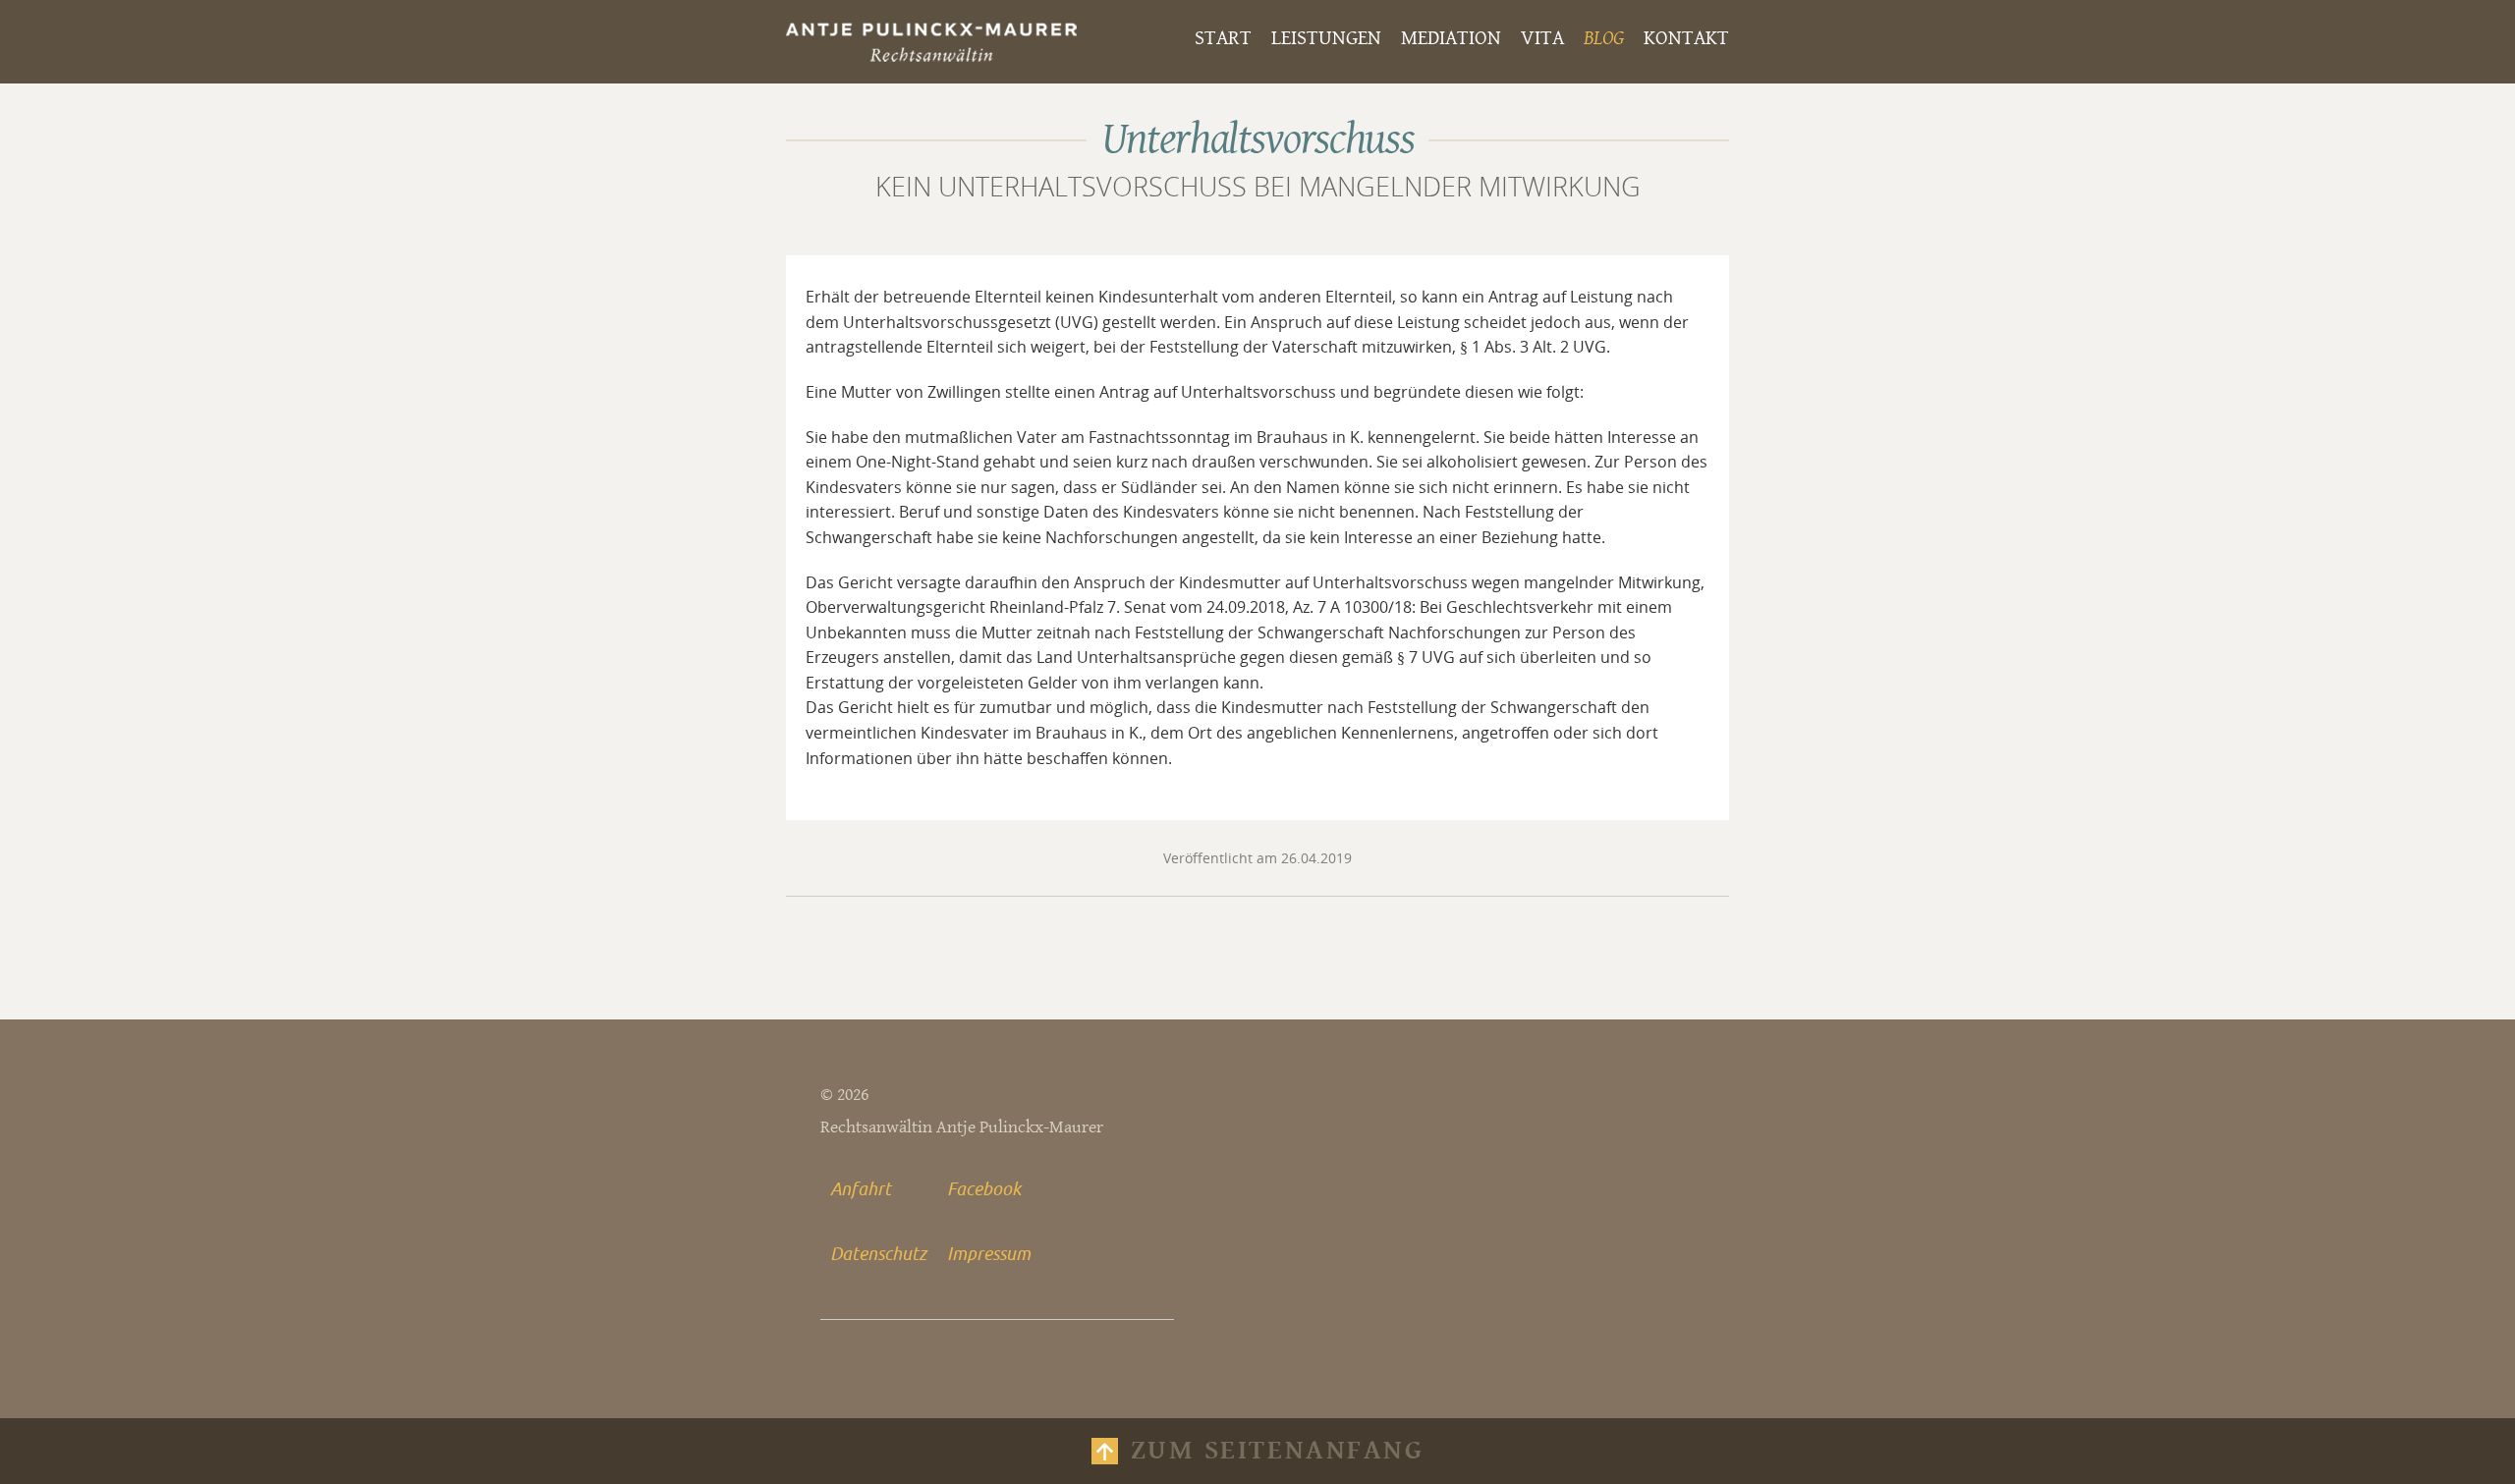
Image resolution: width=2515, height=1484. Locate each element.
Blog (1604, 38)
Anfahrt (861, 1188)
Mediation (1451, 38)
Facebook (984, 1188)
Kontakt (1686, 38)
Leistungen (1326, 38)
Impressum (989, 1253)
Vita (1542, 38)
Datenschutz (878, 1253)
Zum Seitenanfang (1277, 1451)
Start (1223, 38)
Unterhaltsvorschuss (1257, 140)
